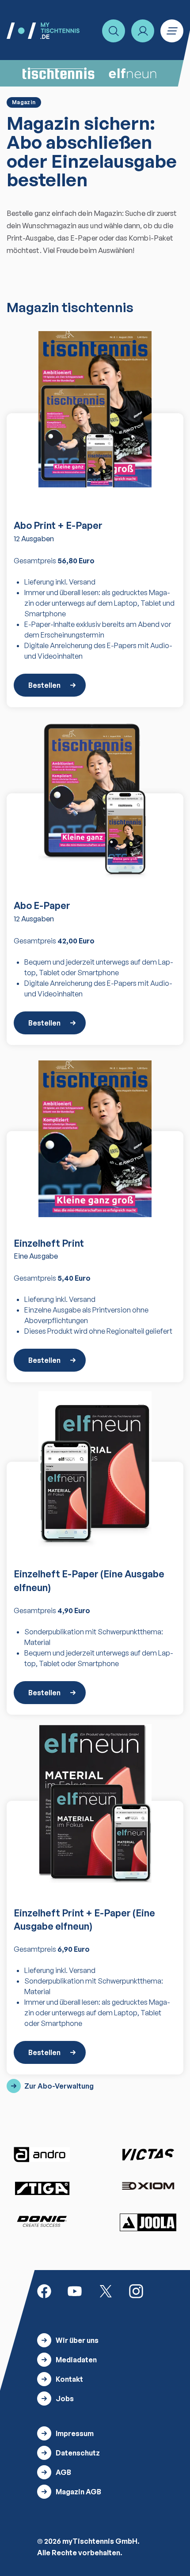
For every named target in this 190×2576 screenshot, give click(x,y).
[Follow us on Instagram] (136, 2290)
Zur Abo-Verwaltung (59, 2086)
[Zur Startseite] (43, 31)
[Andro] (42, 2155)
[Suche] (114, 31)
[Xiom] (148, 2187)
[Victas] (148, 2155)
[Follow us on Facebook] (44, 2290)
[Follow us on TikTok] (167, 2290)
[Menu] (172, 31)
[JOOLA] (148, 2222)
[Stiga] (42, 2188)
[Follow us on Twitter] (106, 2290)
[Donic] (42, 2221)
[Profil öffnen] (143, 31)
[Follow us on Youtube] (75, 2290)
